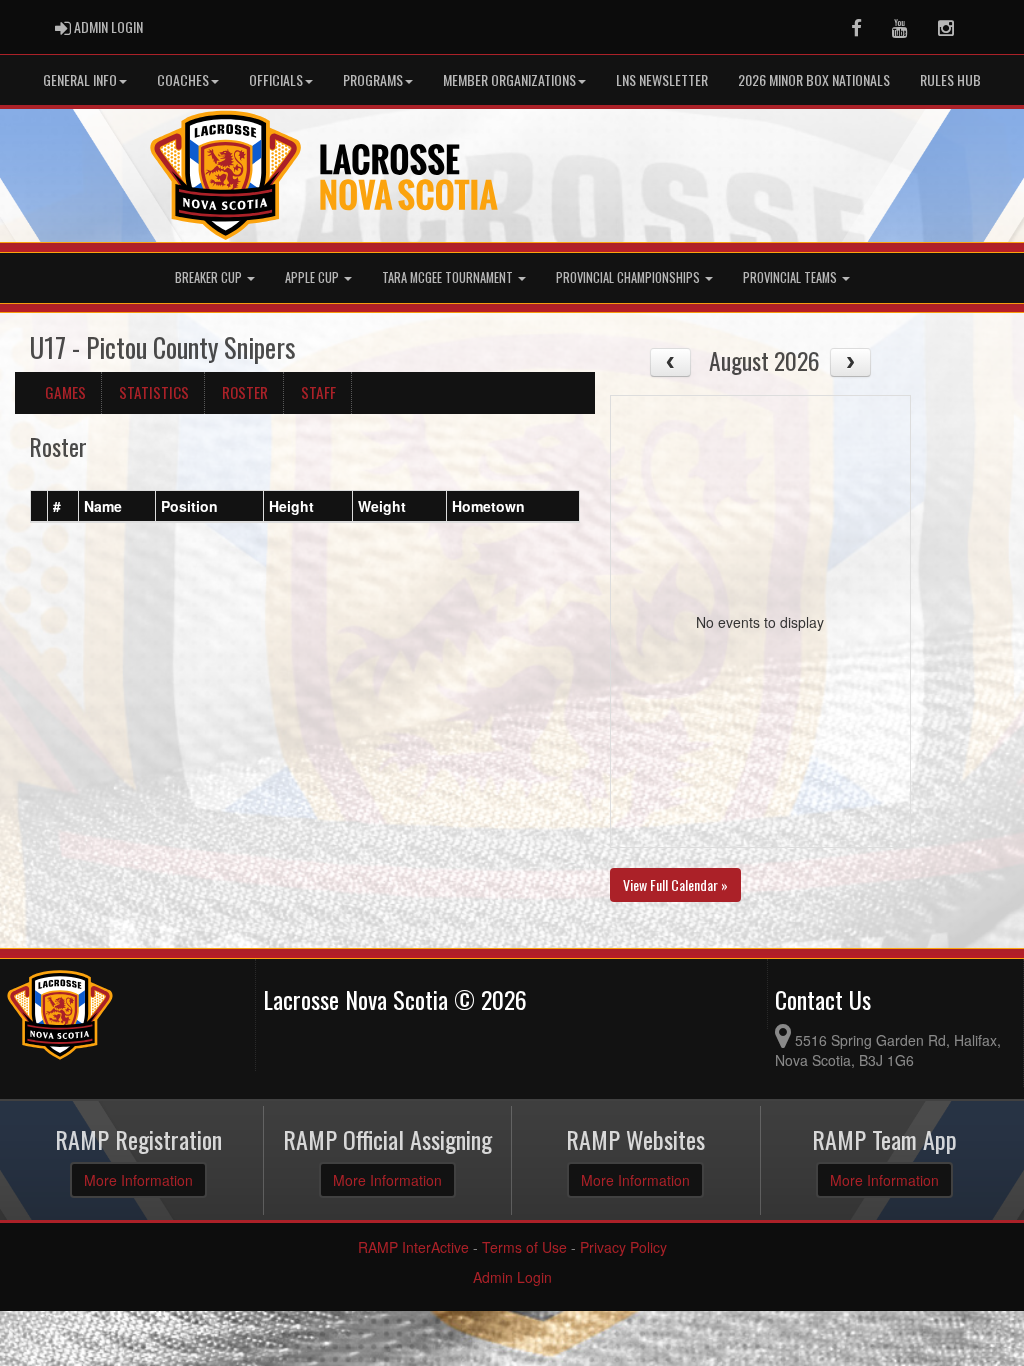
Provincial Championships (629, 277)
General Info (80, 79)
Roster (245, 392)
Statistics (154, 392)
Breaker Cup (210, 277)
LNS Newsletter (662, 79)
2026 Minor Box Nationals (814, 79)
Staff (318, 392)
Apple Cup (313, 277)
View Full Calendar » (675, 884)
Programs (373, 79)
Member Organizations (509, 79)
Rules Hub (950, 79)
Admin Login (512, 1277)
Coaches (183, 79)
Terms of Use (524, 1247)
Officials (276, 79)
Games (65, 392)
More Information (138, 1180)
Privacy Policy (623, 1247)
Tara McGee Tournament (449, 277)
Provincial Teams (791, 277)
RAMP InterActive (413, 1247)
